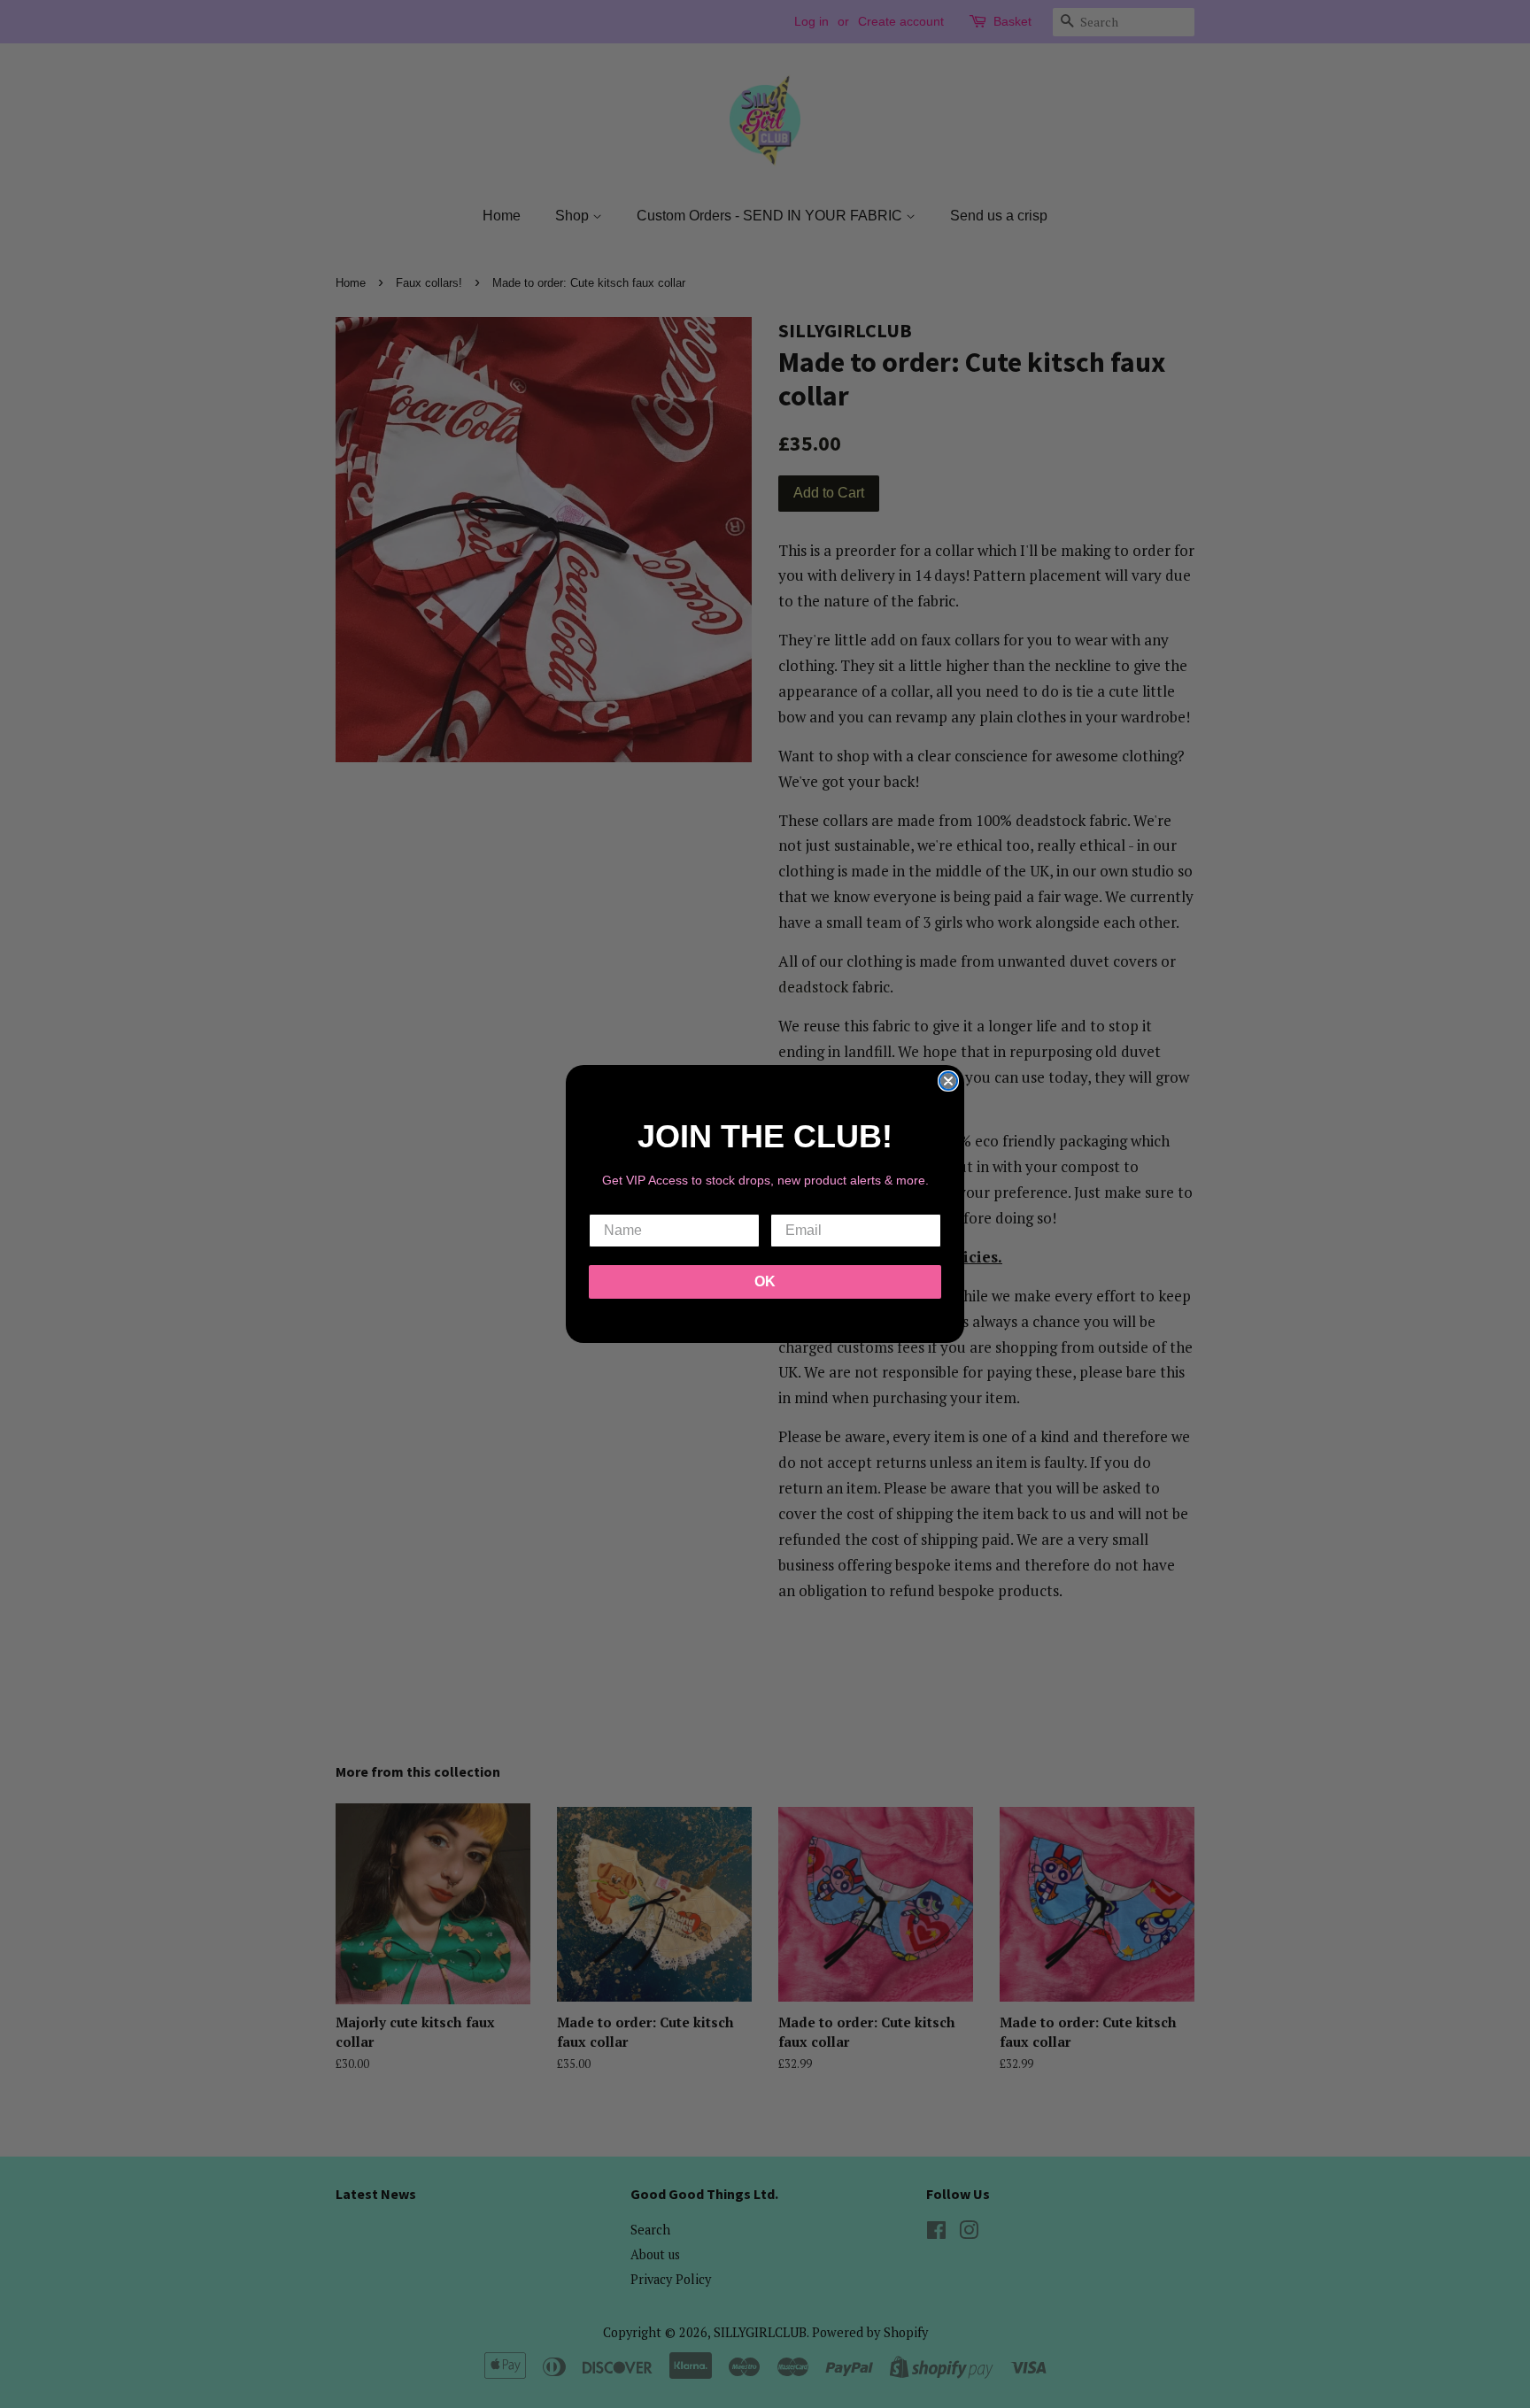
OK (765, 1281)
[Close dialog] (948, 1081)
